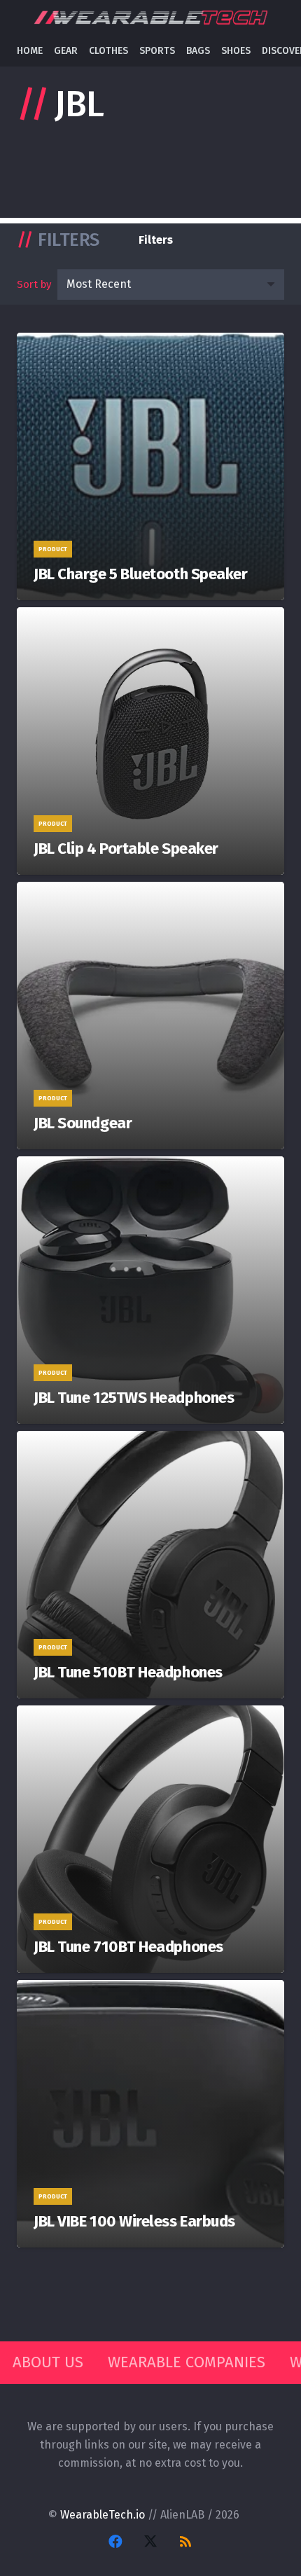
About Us (48, 2362)
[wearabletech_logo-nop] (150, 18)
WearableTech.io (103, 2515)
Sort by (34, 284)
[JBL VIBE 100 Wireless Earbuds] (150, 2114)
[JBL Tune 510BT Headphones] (150, 1565)
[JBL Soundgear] (150, 1016)
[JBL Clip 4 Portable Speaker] (150, 741)
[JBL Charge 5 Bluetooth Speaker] (150, 466)
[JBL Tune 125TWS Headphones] (150, 1290)
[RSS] (185, 2542)
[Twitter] (150, 2542)
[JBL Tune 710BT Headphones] (150, 1839)
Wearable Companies (187, 2362)
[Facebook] (115, 2542)
